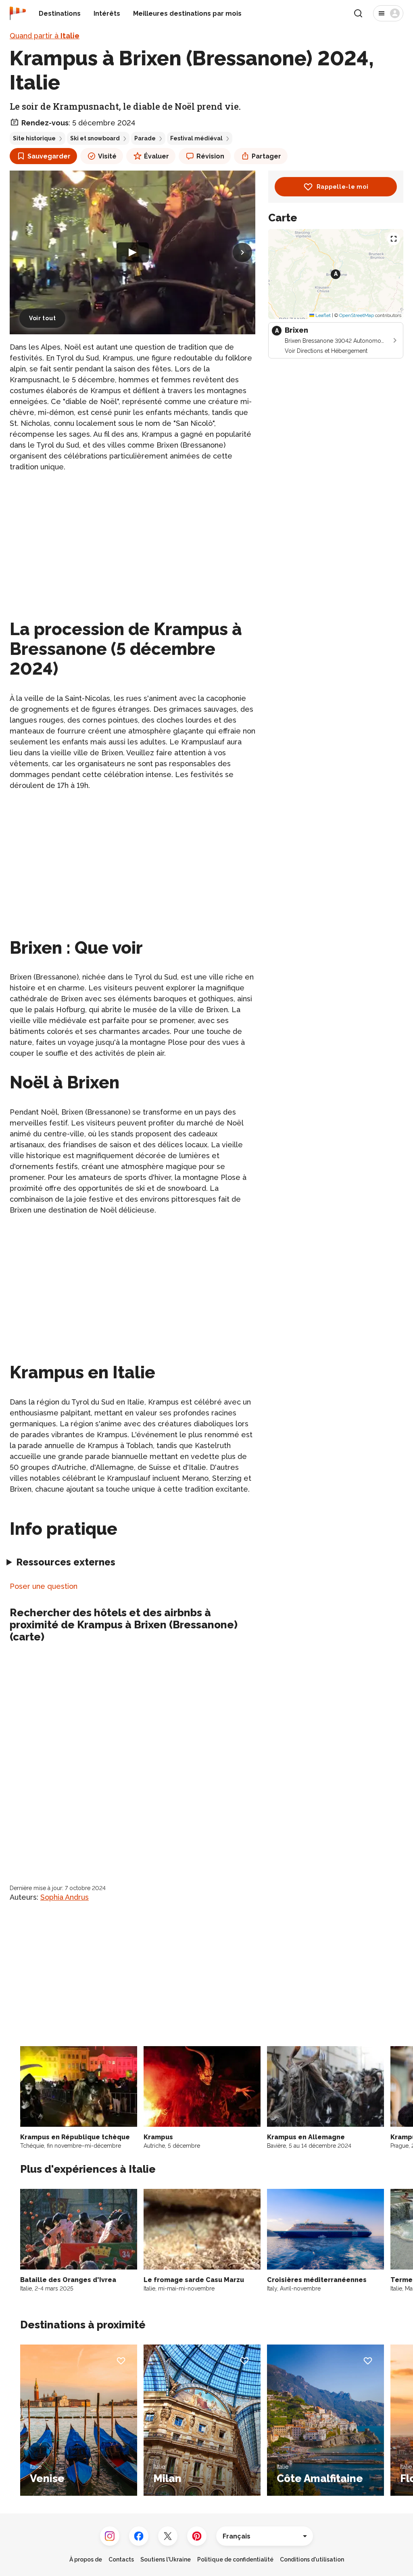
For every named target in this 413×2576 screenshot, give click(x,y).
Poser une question (44, 1586)
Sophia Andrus (65, 1897)
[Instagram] (110, 2536)
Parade (145, 138)
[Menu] (388, 13)
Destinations (60, 14)
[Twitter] (168, 2536)
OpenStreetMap (357, 315)
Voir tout (42, 318)
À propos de (86, 2559)
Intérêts (107, 14)
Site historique (34, 138)
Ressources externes (66, 1562)
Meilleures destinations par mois (187, 14)
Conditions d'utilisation (312, 2559)
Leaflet (322, 315)
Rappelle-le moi (343, 187)
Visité (107, 156)
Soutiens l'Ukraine (166, 2559)
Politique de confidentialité (235, 2559)
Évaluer (156, 156)
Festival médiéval (196, 138)
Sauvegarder (49, 156)
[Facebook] (139, 2536)
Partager (266, 156)
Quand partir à (45, 36)
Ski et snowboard (95, 138)
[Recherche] (358, 13)
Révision (210, 156)
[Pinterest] (197, 2536)
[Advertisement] (132, 536)
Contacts (121, 2559)
